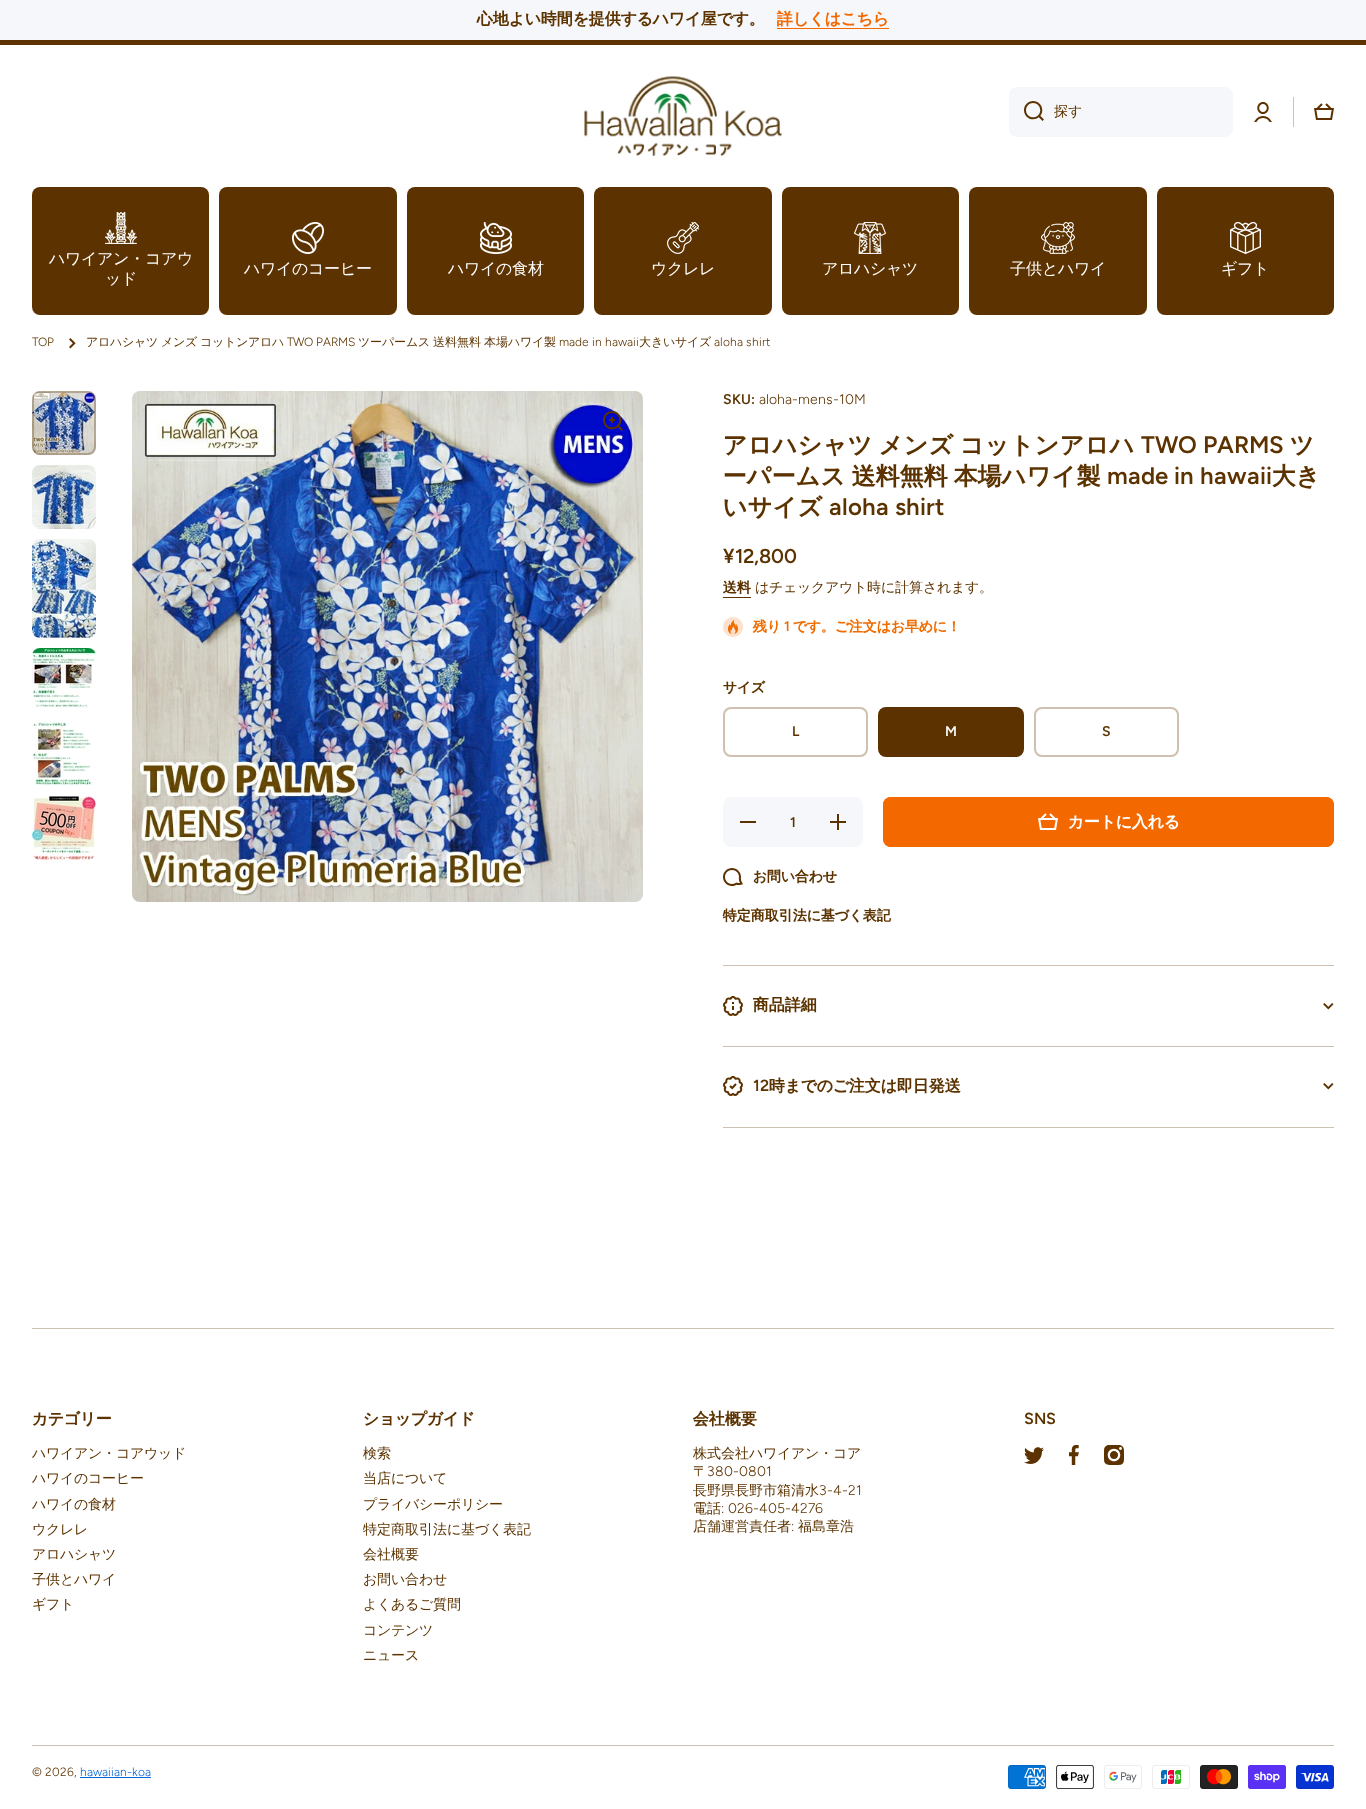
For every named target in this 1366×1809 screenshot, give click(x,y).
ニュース (391, 1655)
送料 (737, 587)
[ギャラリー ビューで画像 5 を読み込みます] (64, 754)
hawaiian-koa (115, 1772)
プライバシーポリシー (433, 1504)
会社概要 (391, 1554)
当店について (405, 1478)
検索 (377, 1453)
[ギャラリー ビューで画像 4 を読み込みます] (64, 680)
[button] (1324, 112)
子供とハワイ (74, 1579)
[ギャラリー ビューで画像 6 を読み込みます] (64, 828)
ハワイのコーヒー (88, 1478)
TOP (43, 342)
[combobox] (1121, 112)
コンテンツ (398, 1630)
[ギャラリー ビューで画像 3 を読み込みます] (64, 588)
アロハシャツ (74, 1554)
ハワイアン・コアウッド (109, 1453)
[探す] (1026, 112)
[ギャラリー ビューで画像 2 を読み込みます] (64, 497)
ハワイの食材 (74, 1504)
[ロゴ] (683, 112)
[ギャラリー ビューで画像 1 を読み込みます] (64, 423)
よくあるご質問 (412, 1604)
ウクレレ (60, 1529)
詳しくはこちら (833, 18)
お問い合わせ (405, 1579)
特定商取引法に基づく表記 (447, 1529)
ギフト (53, 1604)
